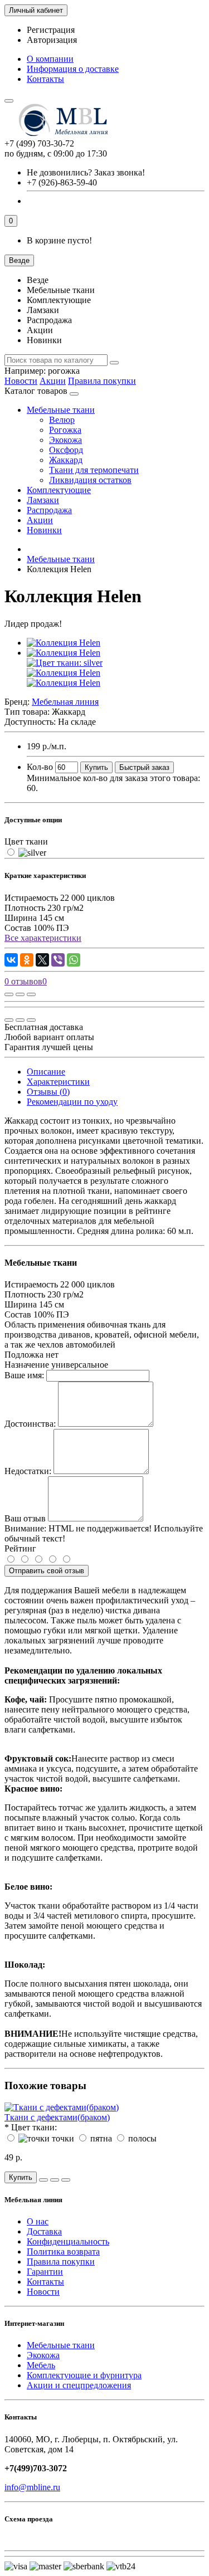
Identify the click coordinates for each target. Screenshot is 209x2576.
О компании (50, 59)
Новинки (44, 530)
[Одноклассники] (27, 960)
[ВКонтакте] (11, 960)
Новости (21, 381)
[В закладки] (20, 994)
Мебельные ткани (61, 410)
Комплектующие (59, 490)
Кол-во (40, 767)
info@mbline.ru (32, 2487)
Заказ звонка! (86, 172)
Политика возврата (63, 2251)
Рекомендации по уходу (72, 1102)
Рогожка (65, 430)
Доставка (44, 2231)
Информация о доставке (73, 69)
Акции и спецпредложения (79, 2385)
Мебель (41, 2365)
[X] (42, 960)
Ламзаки (43, 500)
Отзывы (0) (48, 1092)
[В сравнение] (31, 994)
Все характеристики (43, 938)
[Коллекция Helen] (64, 643)
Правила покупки (102, 381)
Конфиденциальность (68, 2241)
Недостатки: (28, 1471)
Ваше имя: (24, 1375)
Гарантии (45, 2272)
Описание (46, 1072)
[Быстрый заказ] (43, 2180)
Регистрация (51, 30)
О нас (38, 2221)
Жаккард (66, 460)
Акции (53, 381)
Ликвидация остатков (90, 480)
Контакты (45, 79)
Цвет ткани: (34, 2127)
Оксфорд (66, 450)
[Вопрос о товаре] (9, 994)
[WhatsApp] (74, 960)
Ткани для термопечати (94, 470)
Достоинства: (30, 1424)
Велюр (62, 420)
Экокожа (65, 440)
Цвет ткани (26, 841)
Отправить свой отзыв (47, 1571)
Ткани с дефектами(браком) (57, 2117)
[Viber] (58, 960)
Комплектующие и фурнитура (84, 2375)
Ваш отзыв (25, 1518)
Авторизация (52, 40)
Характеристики (58, 1082)
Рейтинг (20, 1548)
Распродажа (49, 510)
